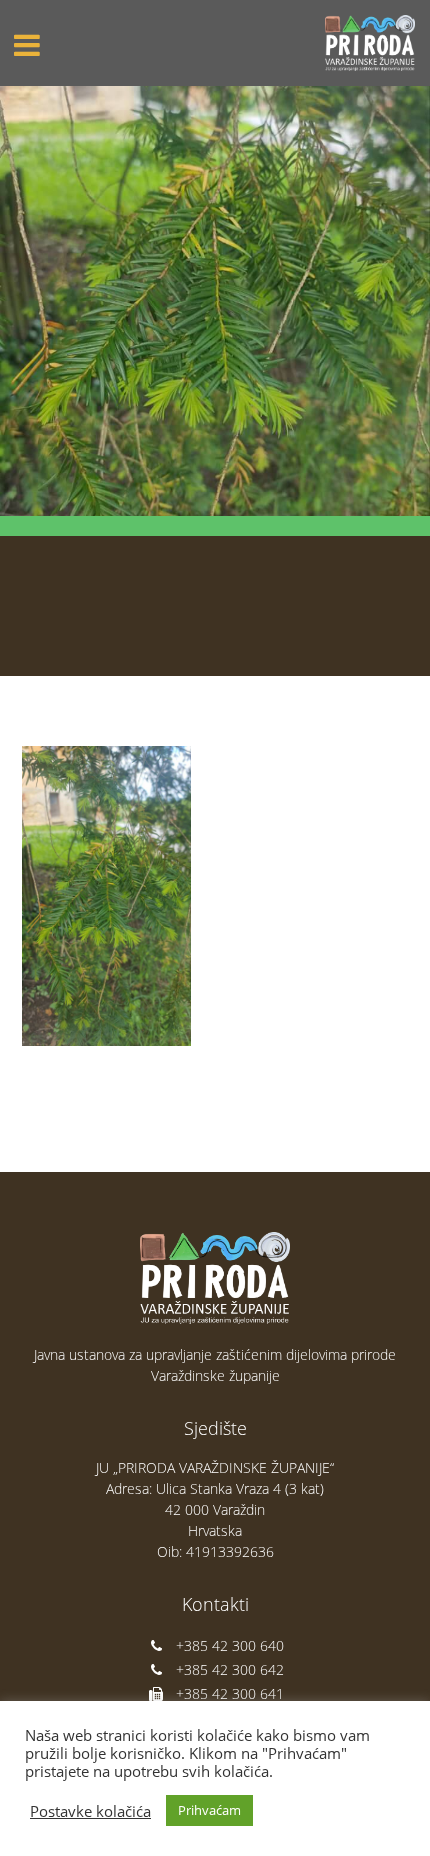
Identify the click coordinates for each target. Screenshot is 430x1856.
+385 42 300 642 (230, 1669)
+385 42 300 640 (230, 1645)
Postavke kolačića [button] (90, 1811)
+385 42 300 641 (230, 1693)
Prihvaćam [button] (209, 1810)
